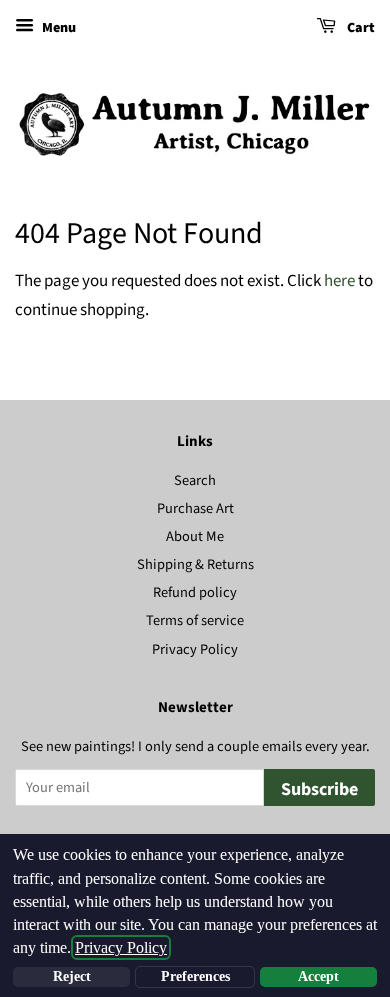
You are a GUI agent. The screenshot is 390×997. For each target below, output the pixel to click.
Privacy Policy (195, 649)
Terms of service (195, 620)
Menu (57, 28)
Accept (318, 976)
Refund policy (195, 592)
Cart (359, 28)
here (339, 281)
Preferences (195, 976)
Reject (72, 976)
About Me (195, 536)
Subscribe (319, 789)
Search (195, 480)
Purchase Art (195, 508)
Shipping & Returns (195, 564)
